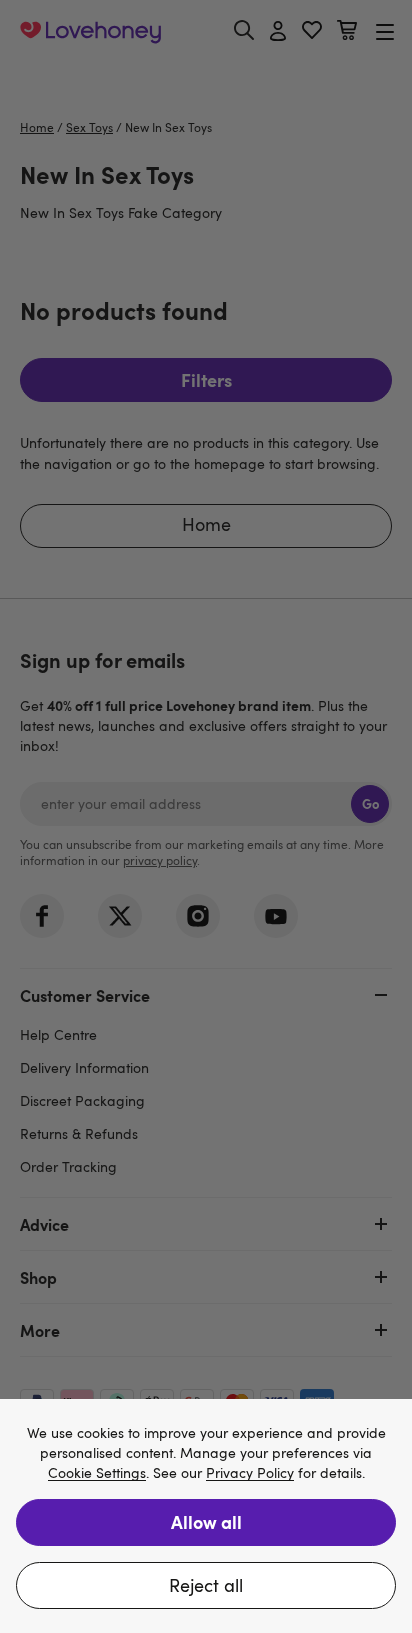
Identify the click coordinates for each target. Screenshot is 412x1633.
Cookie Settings (97, 1473)
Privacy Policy (250, 1473)
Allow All (206, 1521)
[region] (206, 1516)
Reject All (206, 1585)
